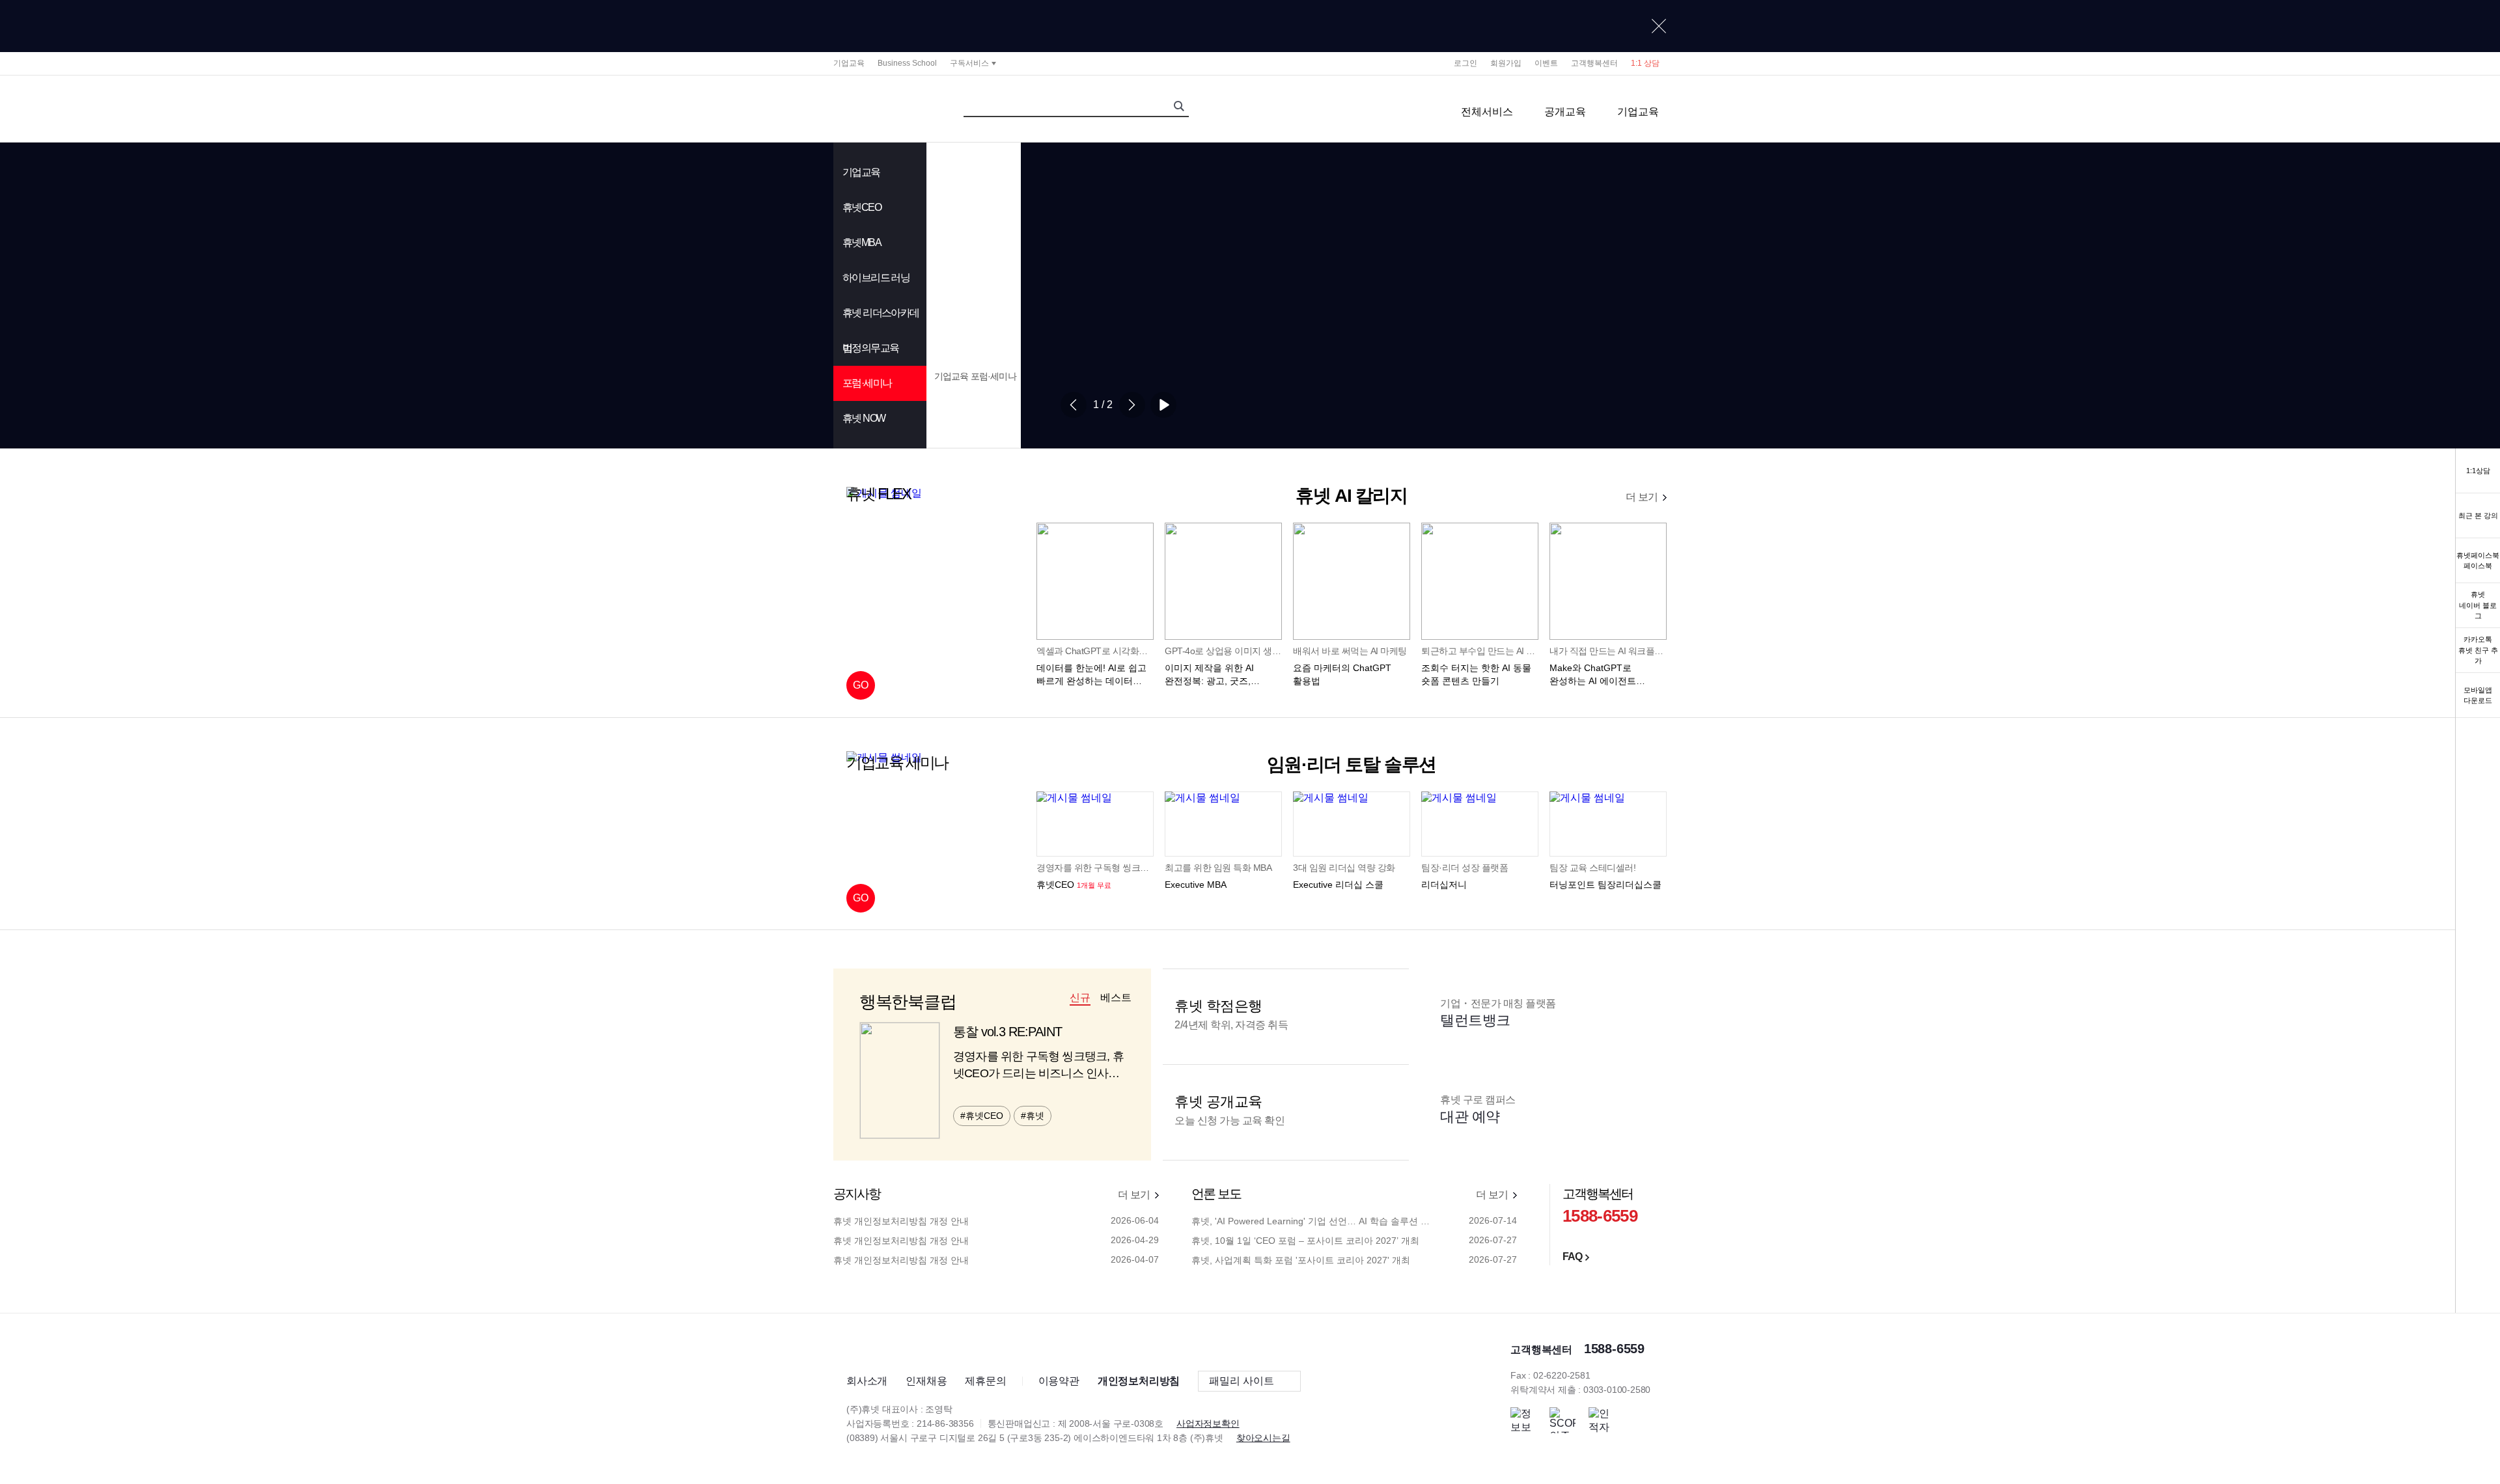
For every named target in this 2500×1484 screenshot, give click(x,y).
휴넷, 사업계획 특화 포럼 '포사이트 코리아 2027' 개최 (1301, 1260)
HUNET (880, 109)
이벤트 (1546, 63)
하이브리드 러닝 (876, 278)
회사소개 (867, 1381)
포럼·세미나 (867, 383)
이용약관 (1059, 1381)
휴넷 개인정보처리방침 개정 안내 (901, 1221)
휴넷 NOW (864, 418)
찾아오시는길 (1263, 1438)
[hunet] (869, 1347)
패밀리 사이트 (1242, 1381)
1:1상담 (2478, 471)
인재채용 (926, 1381)
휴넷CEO (862, 207)
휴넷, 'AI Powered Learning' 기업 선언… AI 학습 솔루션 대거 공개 (1313, 1221)
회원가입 (1506, 63)
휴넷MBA (862, 242)
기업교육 (849, 63)
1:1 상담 (1645, 63)
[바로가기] (1250, 26)
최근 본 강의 (2478, 515)
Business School (907, 63)
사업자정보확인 (1208, 1423)
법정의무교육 (870, 348)
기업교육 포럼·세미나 (975, 376)
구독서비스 (969, 63)
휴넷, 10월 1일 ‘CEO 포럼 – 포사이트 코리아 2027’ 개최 (1305, 1241)
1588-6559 (1600, 1216)
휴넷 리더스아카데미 (881, 319)
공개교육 (1565, 112)
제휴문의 (985, 1381)
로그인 (1465, 63)
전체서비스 (1487, 112)
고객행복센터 (1594, 63)
